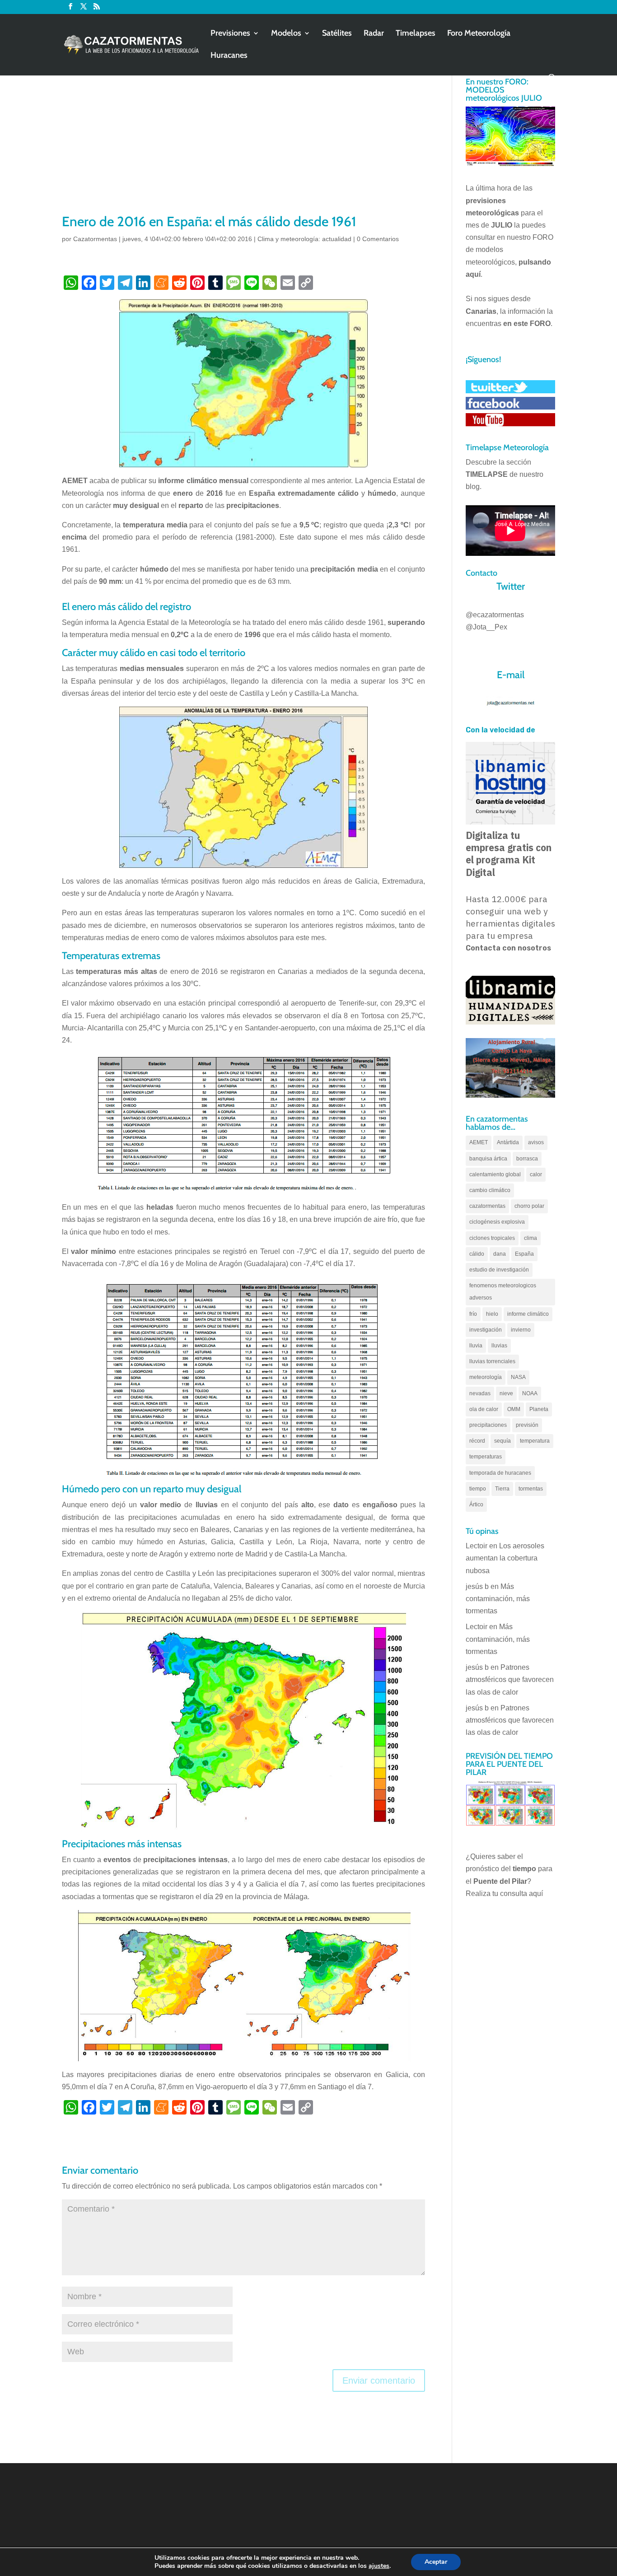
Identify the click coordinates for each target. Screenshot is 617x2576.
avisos (536, 1142)
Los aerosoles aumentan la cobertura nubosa (505, 1558)
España (524, 1254)
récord (477, 1441)
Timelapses (416, 34)
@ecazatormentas (495, 615)
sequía (502, 1441)
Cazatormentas (95, 239)
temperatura (535, 1441)
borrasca (527, 1159)
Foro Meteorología (479, 34)
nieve (506, 1393)
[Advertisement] (243, 144)
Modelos (286, 34)
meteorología (486, 1377)
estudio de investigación (499, 1270)
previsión (527, 1425)
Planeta (539, 1409)
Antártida (508, 1142)
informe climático (528, 1314)
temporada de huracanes (500, 1473)
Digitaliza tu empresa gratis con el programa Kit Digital (509, 854)
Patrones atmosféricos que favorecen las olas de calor (510, 1679)
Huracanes (229, 56)
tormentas (531, 1489)
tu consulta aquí (518, 1894)
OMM (514, 1409)
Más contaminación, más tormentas (498, 1599)
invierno (521, 1330)
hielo (492, 1314)
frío (473, 1314)
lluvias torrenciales (492, 1361)
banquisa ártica (488, 1159)
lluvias (499, 1346)
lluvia (476, 1346)
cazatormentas (487, 1206)
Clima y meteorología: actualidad (304, 239)
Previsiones (230, 34)
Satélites (337, 34)
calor (536, 1174)
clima (531, 1238)
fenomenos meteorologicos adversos (503, 1292)
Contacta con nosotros (508, 948)
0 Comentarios (378, 239)
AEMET (479, 1142)
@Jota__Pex (486, 627)
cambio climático (490, 1190)
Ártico (476, 1505)
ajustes (379, 2566)
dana (500, 1254)
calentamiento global (495, 1174)
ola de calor (484, 1409)
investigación (486, 1330)
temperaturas (486, 1457)
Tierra (502, 1489)
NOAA (530, 1393)
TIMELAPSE (487, 474)
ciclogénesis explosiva (497, 1222)
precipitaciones (488, 1425)
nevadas (480, 1393)
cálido (477, 1254)
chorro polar (529, 1206)
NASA (518, 1377)
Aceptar (436, 2562)
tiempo (478, 1489)
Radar (374, 34)
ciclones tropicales (492, 1238)
